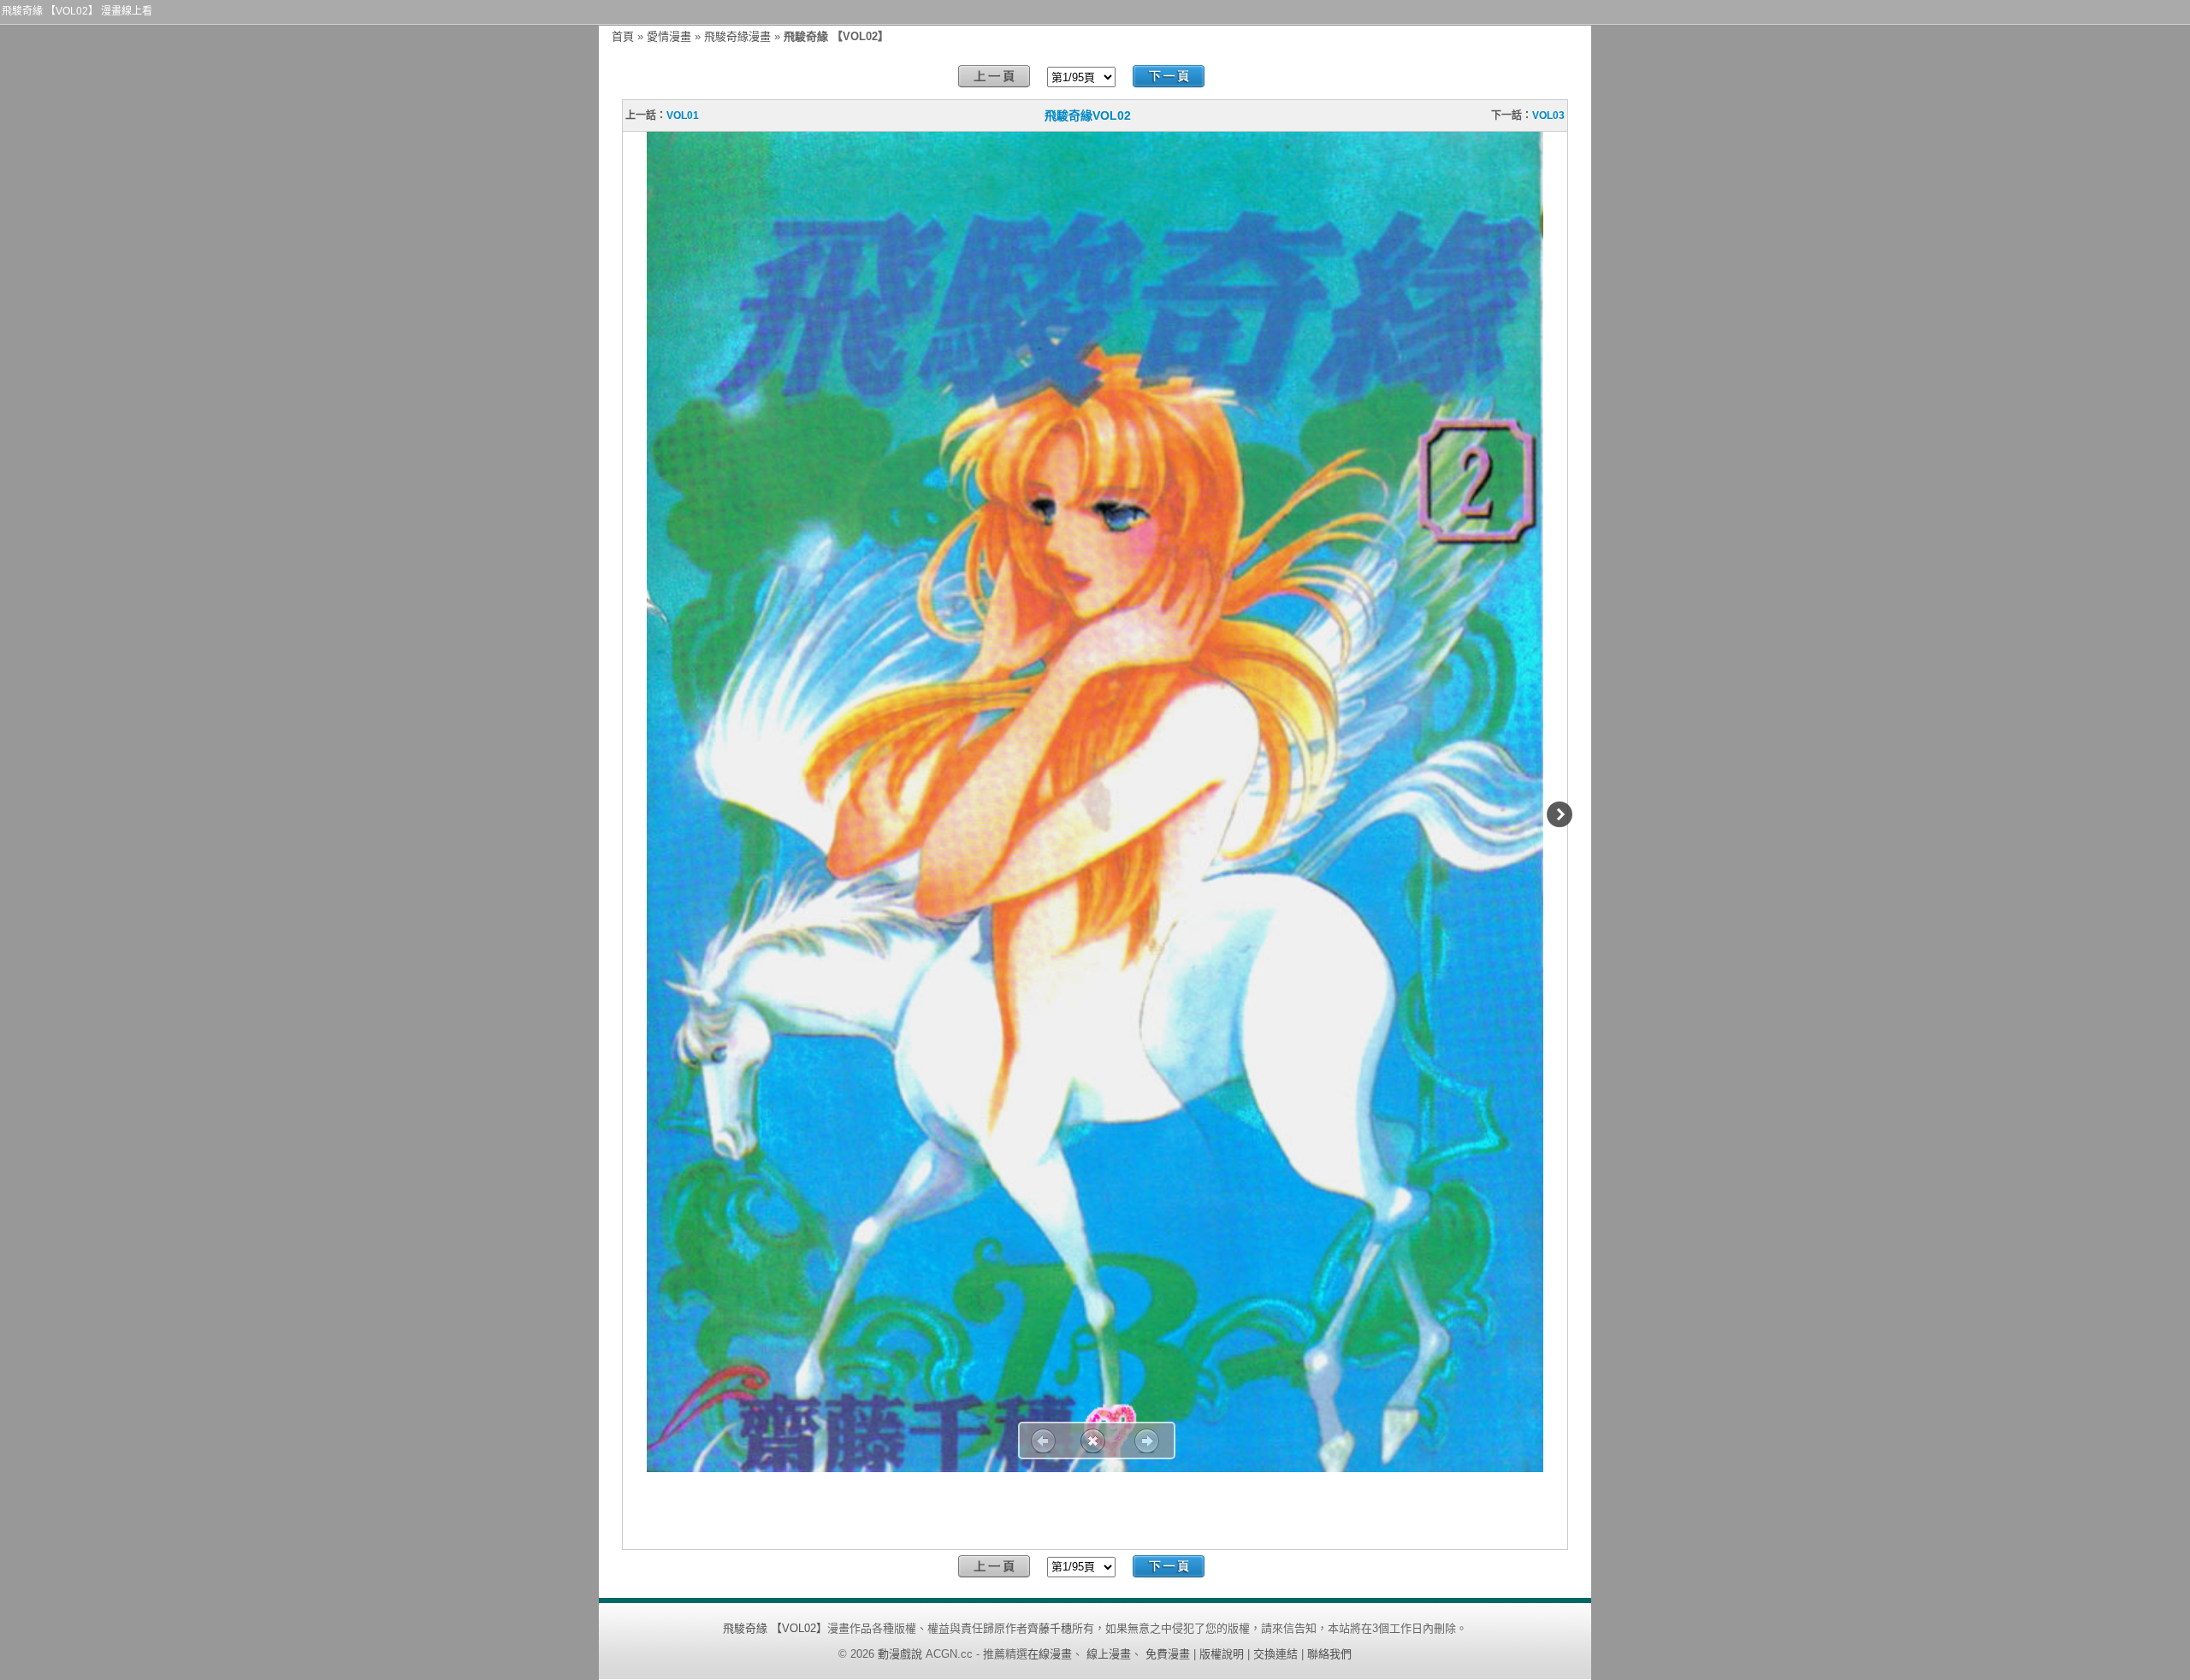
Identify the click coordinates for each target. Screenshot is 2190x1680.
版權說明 (1222, 1654)
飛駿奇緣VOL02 (1088, 115)
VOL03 (1548, 115)
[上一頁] (994, 77)
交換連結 (1276, 1654)
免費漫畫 (1168, 1654)
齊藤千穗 (1050, 1628)
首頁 (623, 36)
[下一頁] (1169, 77)
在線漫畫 (1050, 1654)
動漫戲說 (900, 1654)
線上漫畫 (1109, 1654)
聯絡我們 (1329, 1654)
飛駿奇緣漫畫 (737, 36)
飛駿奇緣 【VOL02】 (775, 1628)
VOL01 (683, 115)
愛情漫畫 (669, 36)
